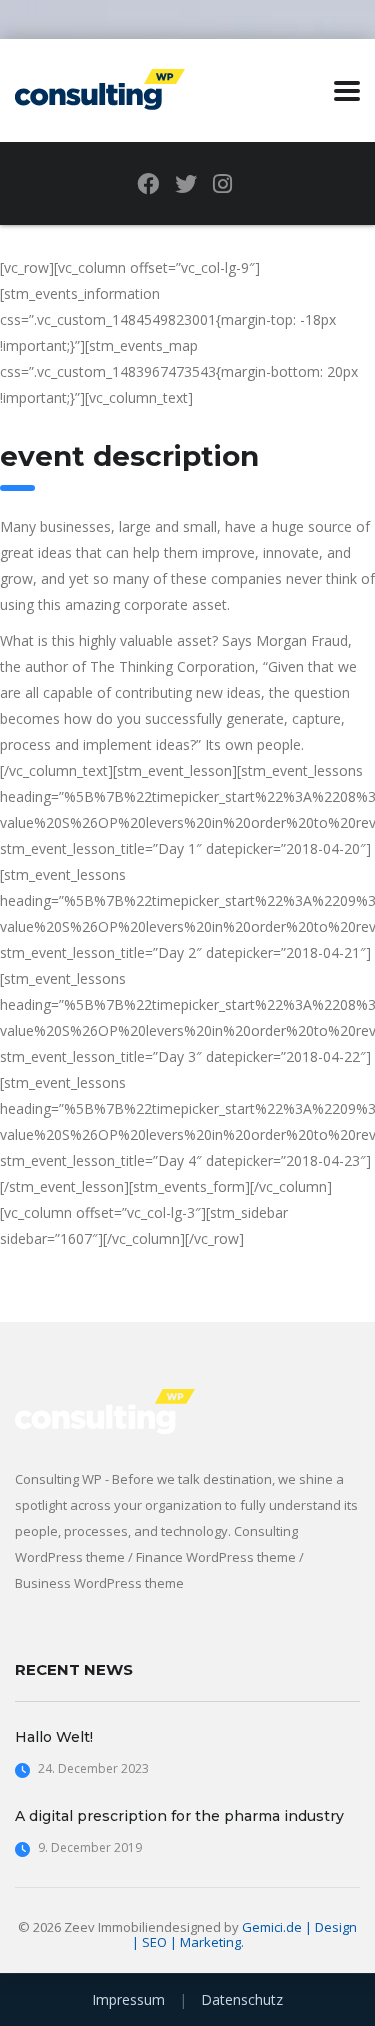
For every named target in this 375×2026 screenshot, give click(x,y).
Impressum (128, 1999)
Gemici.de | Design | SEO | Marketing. (245, 1934)
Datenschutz (242, 1999)
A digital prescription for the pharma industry (179, 1816)
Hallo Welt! (54, 1737)
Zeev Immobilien (114, 1927)
